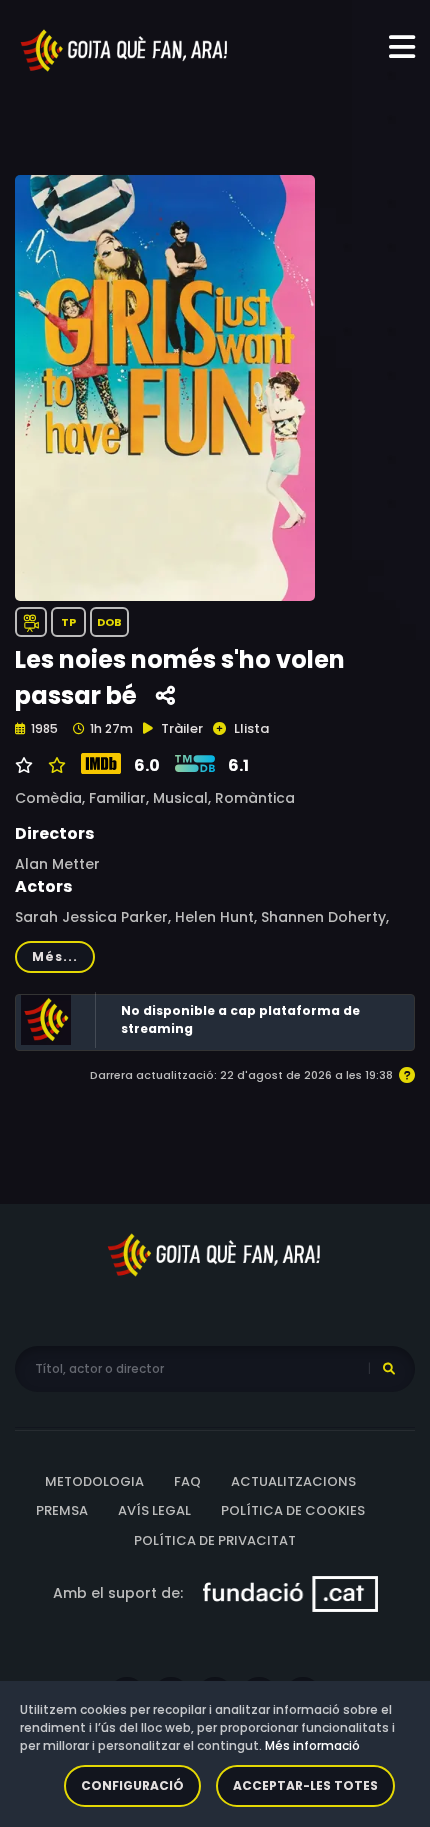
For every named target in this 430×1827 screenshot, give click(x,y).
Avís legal (154, 1510)
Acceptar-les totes (305, 1785)
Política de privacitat (215, 1540)
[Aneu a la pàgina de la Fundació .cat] (290, 1593)
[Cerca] (389, 1369)
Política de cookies (293, 1510)
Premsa (62, 1510)
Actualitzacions (293, 1481)
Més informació (312, 1745)
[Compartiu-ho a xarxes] (165, 696)
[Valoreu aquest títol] (54, 766)
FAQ (187, 1481)
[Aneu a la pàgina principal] (125, 49)
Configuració (132, 1785)
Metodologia (94, 1481)
